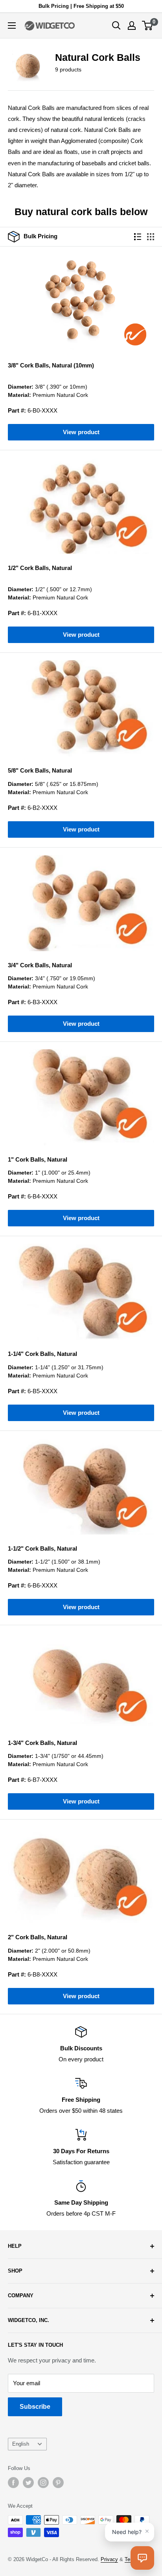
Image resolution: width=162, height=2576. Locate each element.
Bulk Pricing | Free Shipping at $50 (81, 6)
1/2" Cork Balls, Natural (40, 568)
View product (81, 432)
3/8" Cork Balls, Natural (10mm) (51, 365)
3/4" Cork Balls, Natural (40, 965)
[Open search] (116, 26)
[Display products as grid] (151, 237)
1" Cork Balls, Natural (38, 1159)
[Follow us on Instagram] (43, 2483)
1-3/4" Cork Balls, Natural (42, 1743)
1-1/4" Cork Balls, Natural (42, 1354)
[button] (142, 2558)
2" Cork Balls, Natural (38, 1937)
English (21, 2444)
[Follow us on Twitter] (28, 2483)
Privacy (109, 2559)
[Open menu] (12, 26)
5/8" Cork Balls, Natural (40, 770)
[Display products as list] (138, 237)
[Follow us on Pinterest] (58, 2483)
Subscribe (35, 2407)
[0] (148, 26)
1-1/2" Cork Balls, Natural (42, 1548)
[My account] (132, 26)
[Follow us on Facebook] (13, 2483)
